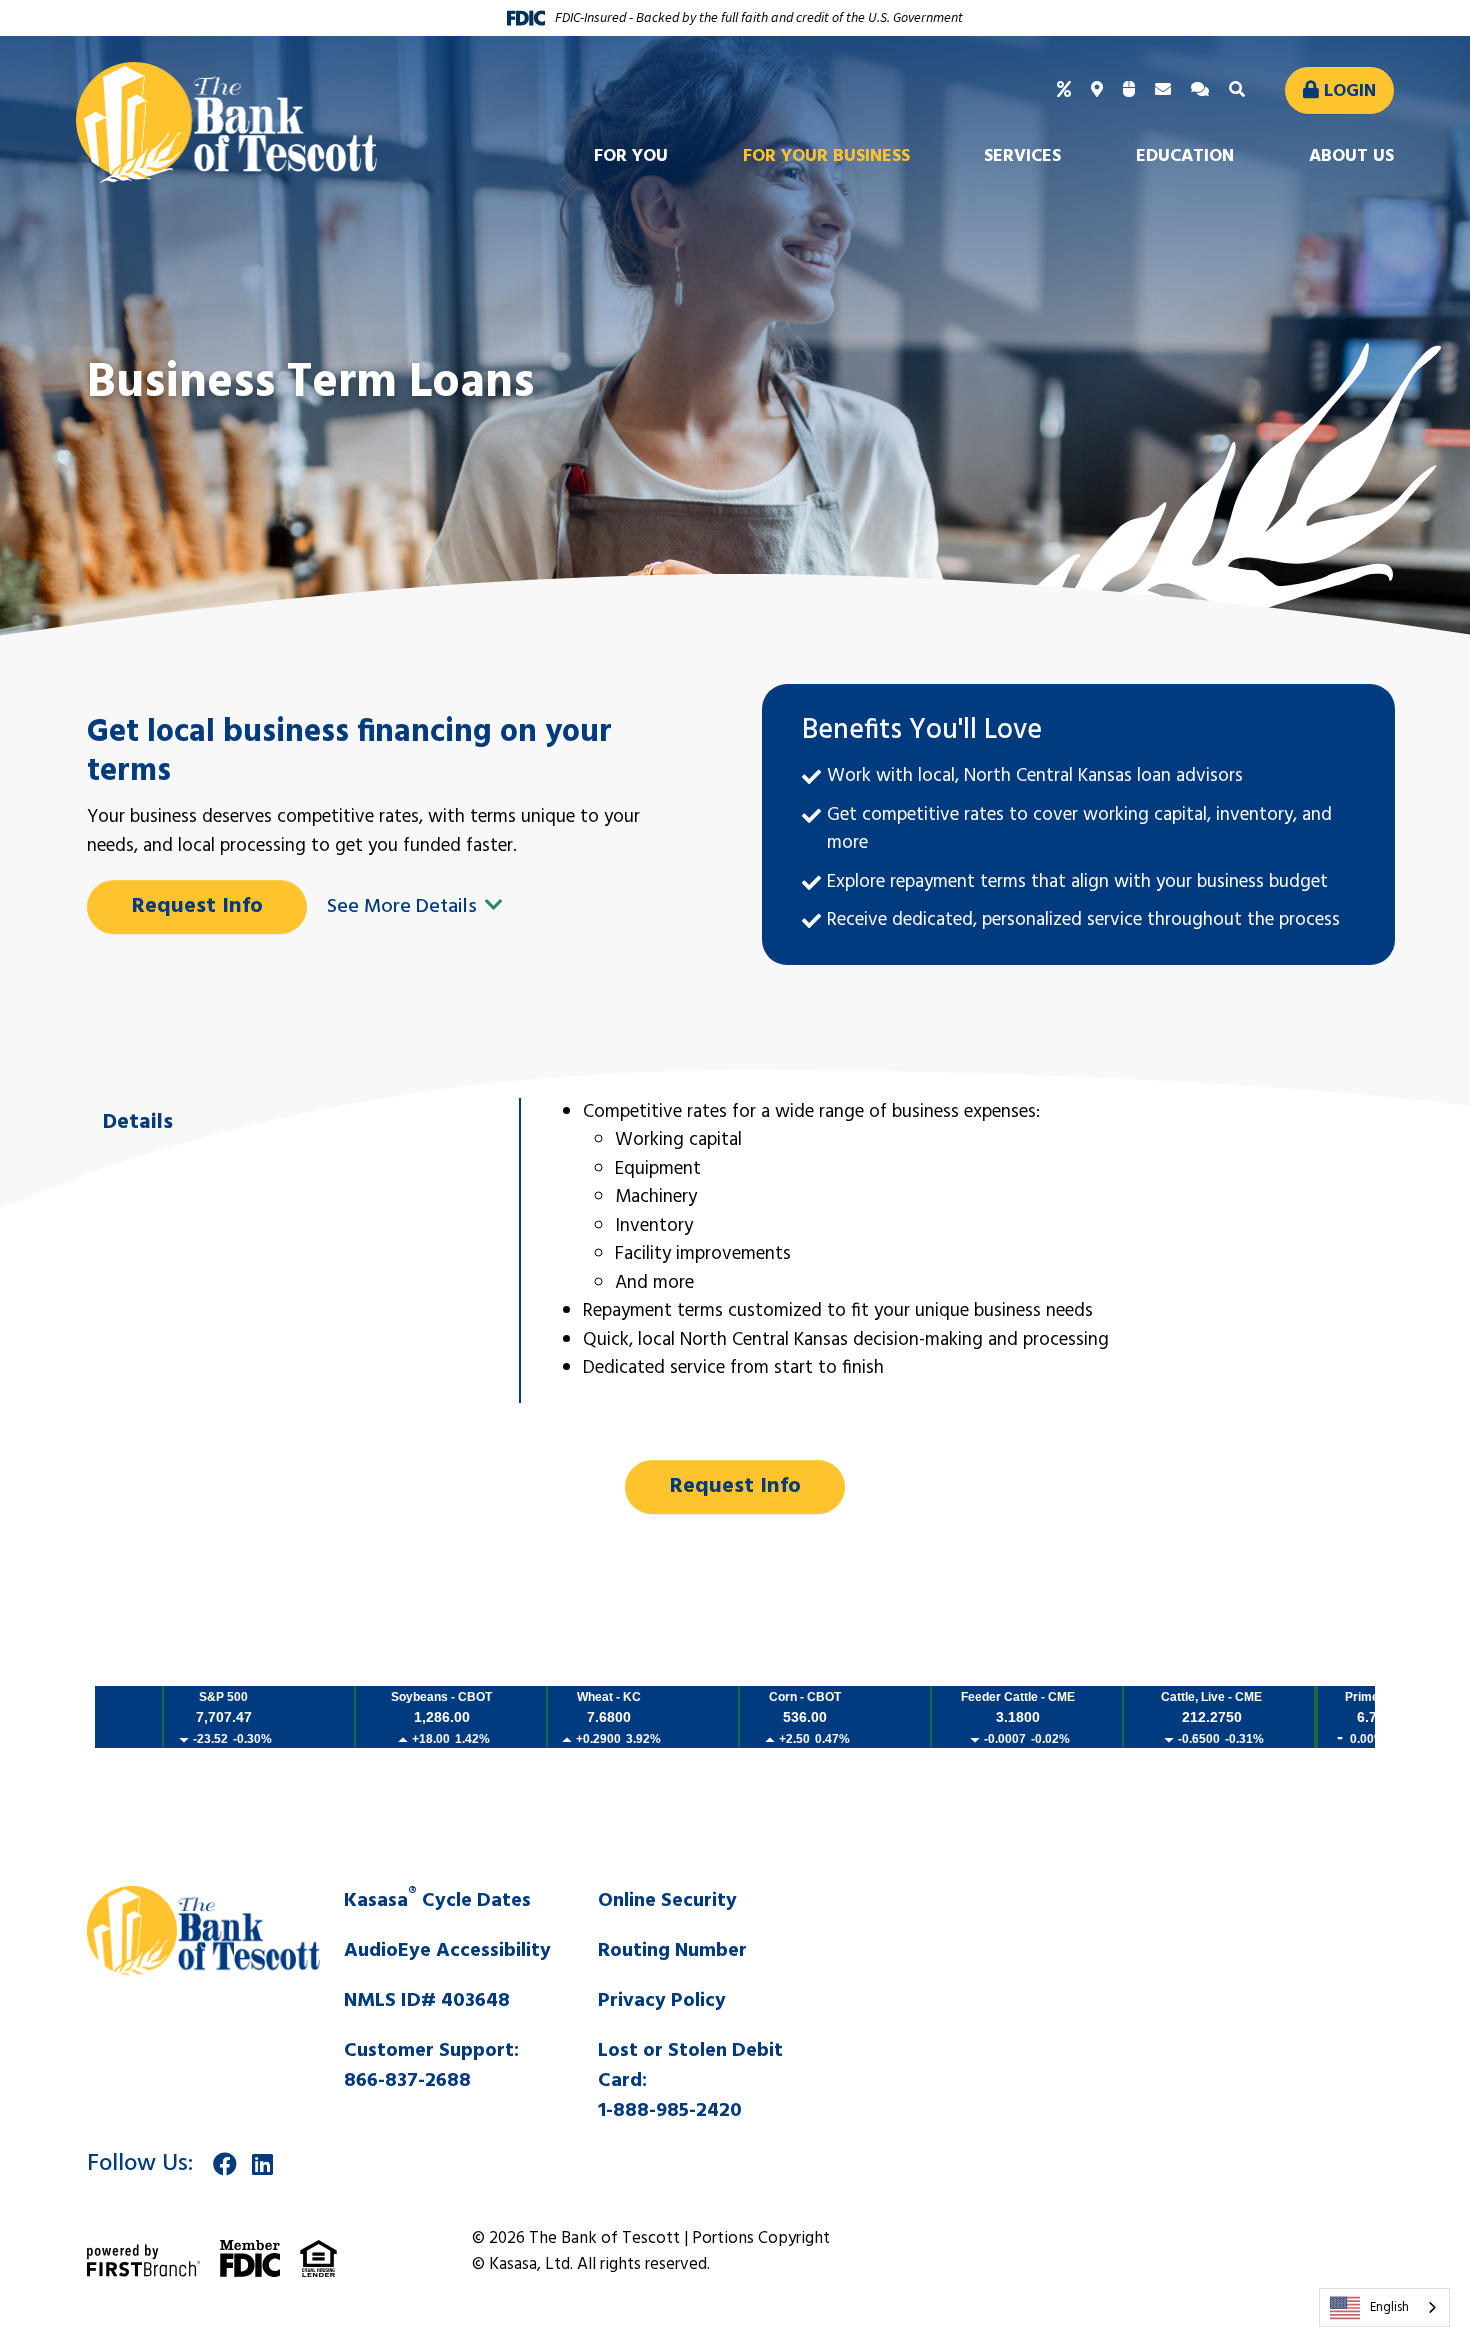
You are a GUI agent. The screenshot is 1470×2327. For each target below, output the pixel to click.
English (1389, 2307)
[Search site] (1239, 90)
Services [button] (1022, 156)
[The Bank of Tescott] (226, 123)
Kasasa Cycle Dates (437, 1901)
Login (1350, 91)
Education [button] (1185, 156)
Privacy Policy (662, 2001)
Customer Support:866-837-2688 (431, 2066)
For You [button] (631, 156)
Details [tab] (138, 1122)
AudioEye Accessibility (447, 1951)
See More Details (404, 907)
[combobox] (1384, 2307)
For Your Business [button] (826, 156)
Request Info (197, 906)
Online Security (667, 1901)
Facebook (225, 2164)
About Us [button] (1351, 156)
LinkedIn (262, 2164)
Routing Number (672, 1951)
